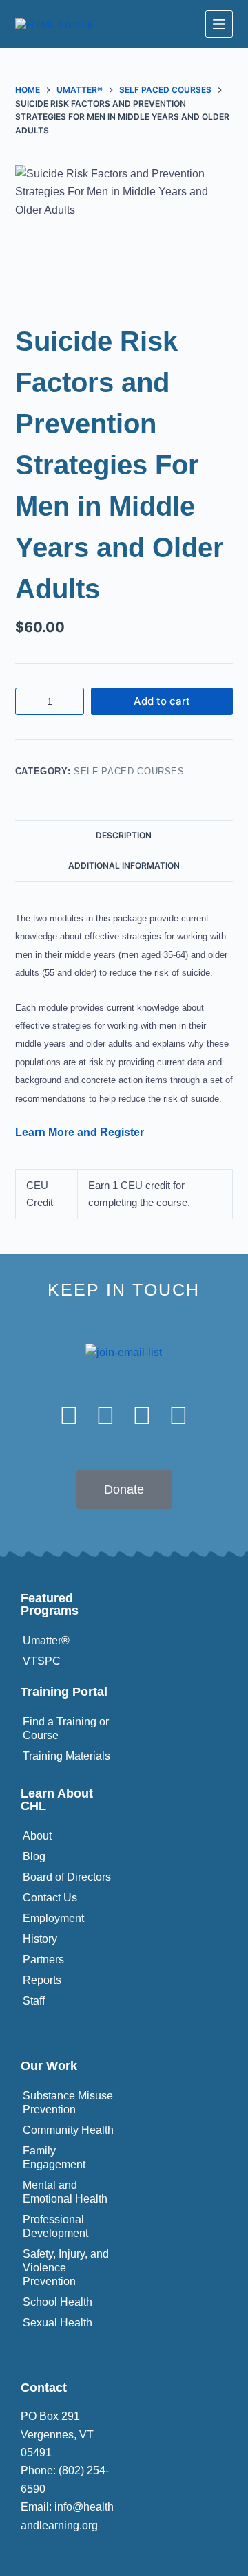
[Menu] (219, 24)
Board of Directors (67, 1877)
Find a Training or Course (66, 1728)
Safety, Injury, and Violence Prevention (66, 2268)
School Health (58, 2302)
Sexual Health (58, 2323)
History (40, 1939)
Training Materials (66, 1756)
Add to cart (162, 701)
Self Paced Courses (129, 771)
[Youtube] (179, 1416)
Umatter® (46, 1640)
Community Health (68, 2130)
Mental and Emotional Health (65, 2192)
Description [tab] (124, 835)
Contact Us (50, 1898)
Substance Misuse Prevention (68, 2103)
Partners (43, 1960)
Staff (34, 2001)
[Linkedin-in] (142, 1416)
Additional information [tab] (124, 865)
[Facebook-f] (69, 1416)
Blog (34, 1856)
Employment (53, 1918)
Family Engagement (54, 2158)
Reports (42, 1980)
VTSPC (42, 1661)
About (37, 1836)
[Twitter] (106, 1416)
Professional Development (55, 2226)
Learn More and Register (80, 1132)
